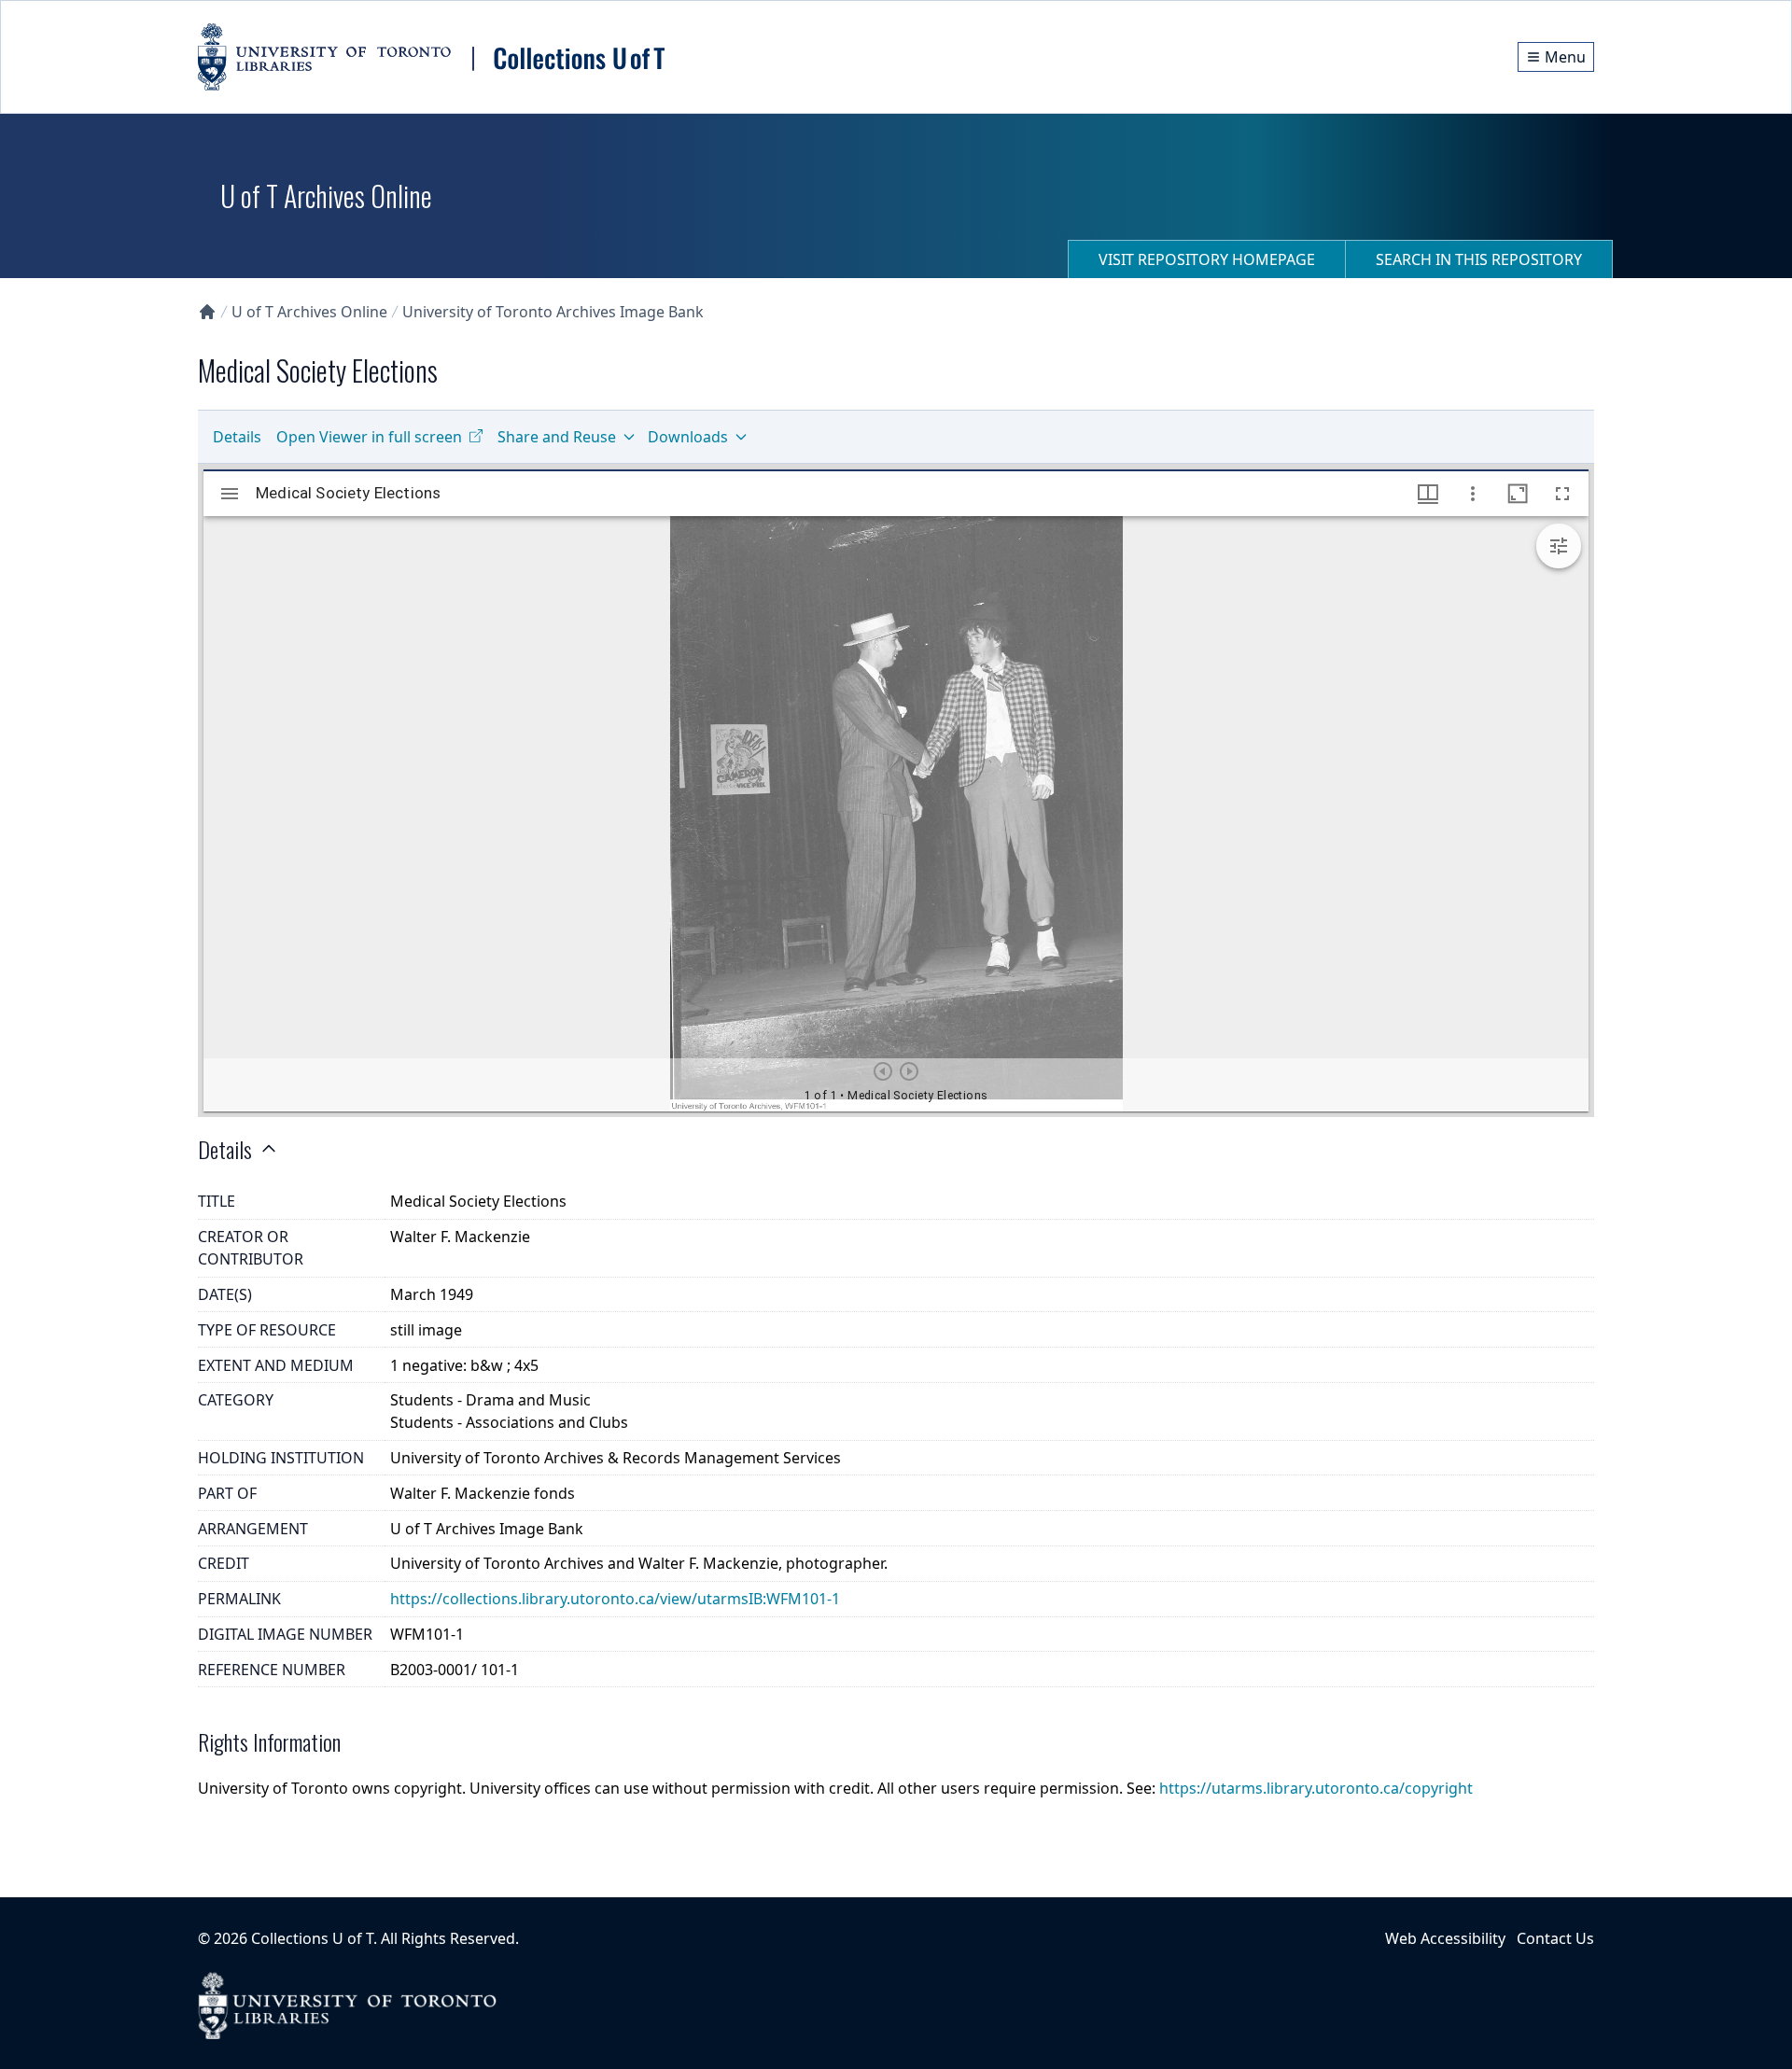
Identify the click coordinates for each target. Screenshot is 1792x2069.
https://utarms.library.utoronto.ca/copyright (1316, 1788)
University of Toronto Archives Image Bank (553, 312)
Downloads (688, 437)
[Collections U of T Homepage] (207, 312)
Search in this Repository (1479, 259)
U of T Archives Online (309, 312)
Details (237, 437)
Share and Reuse (557, 437)
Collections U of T (312, 1938)
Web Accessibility (1445, 1938)
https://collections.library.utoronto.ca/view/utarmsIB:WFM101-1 (615, 1599)
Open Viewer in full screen (369, 437)
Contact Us (1555, 1938)
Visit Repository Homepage (1207, 259)
